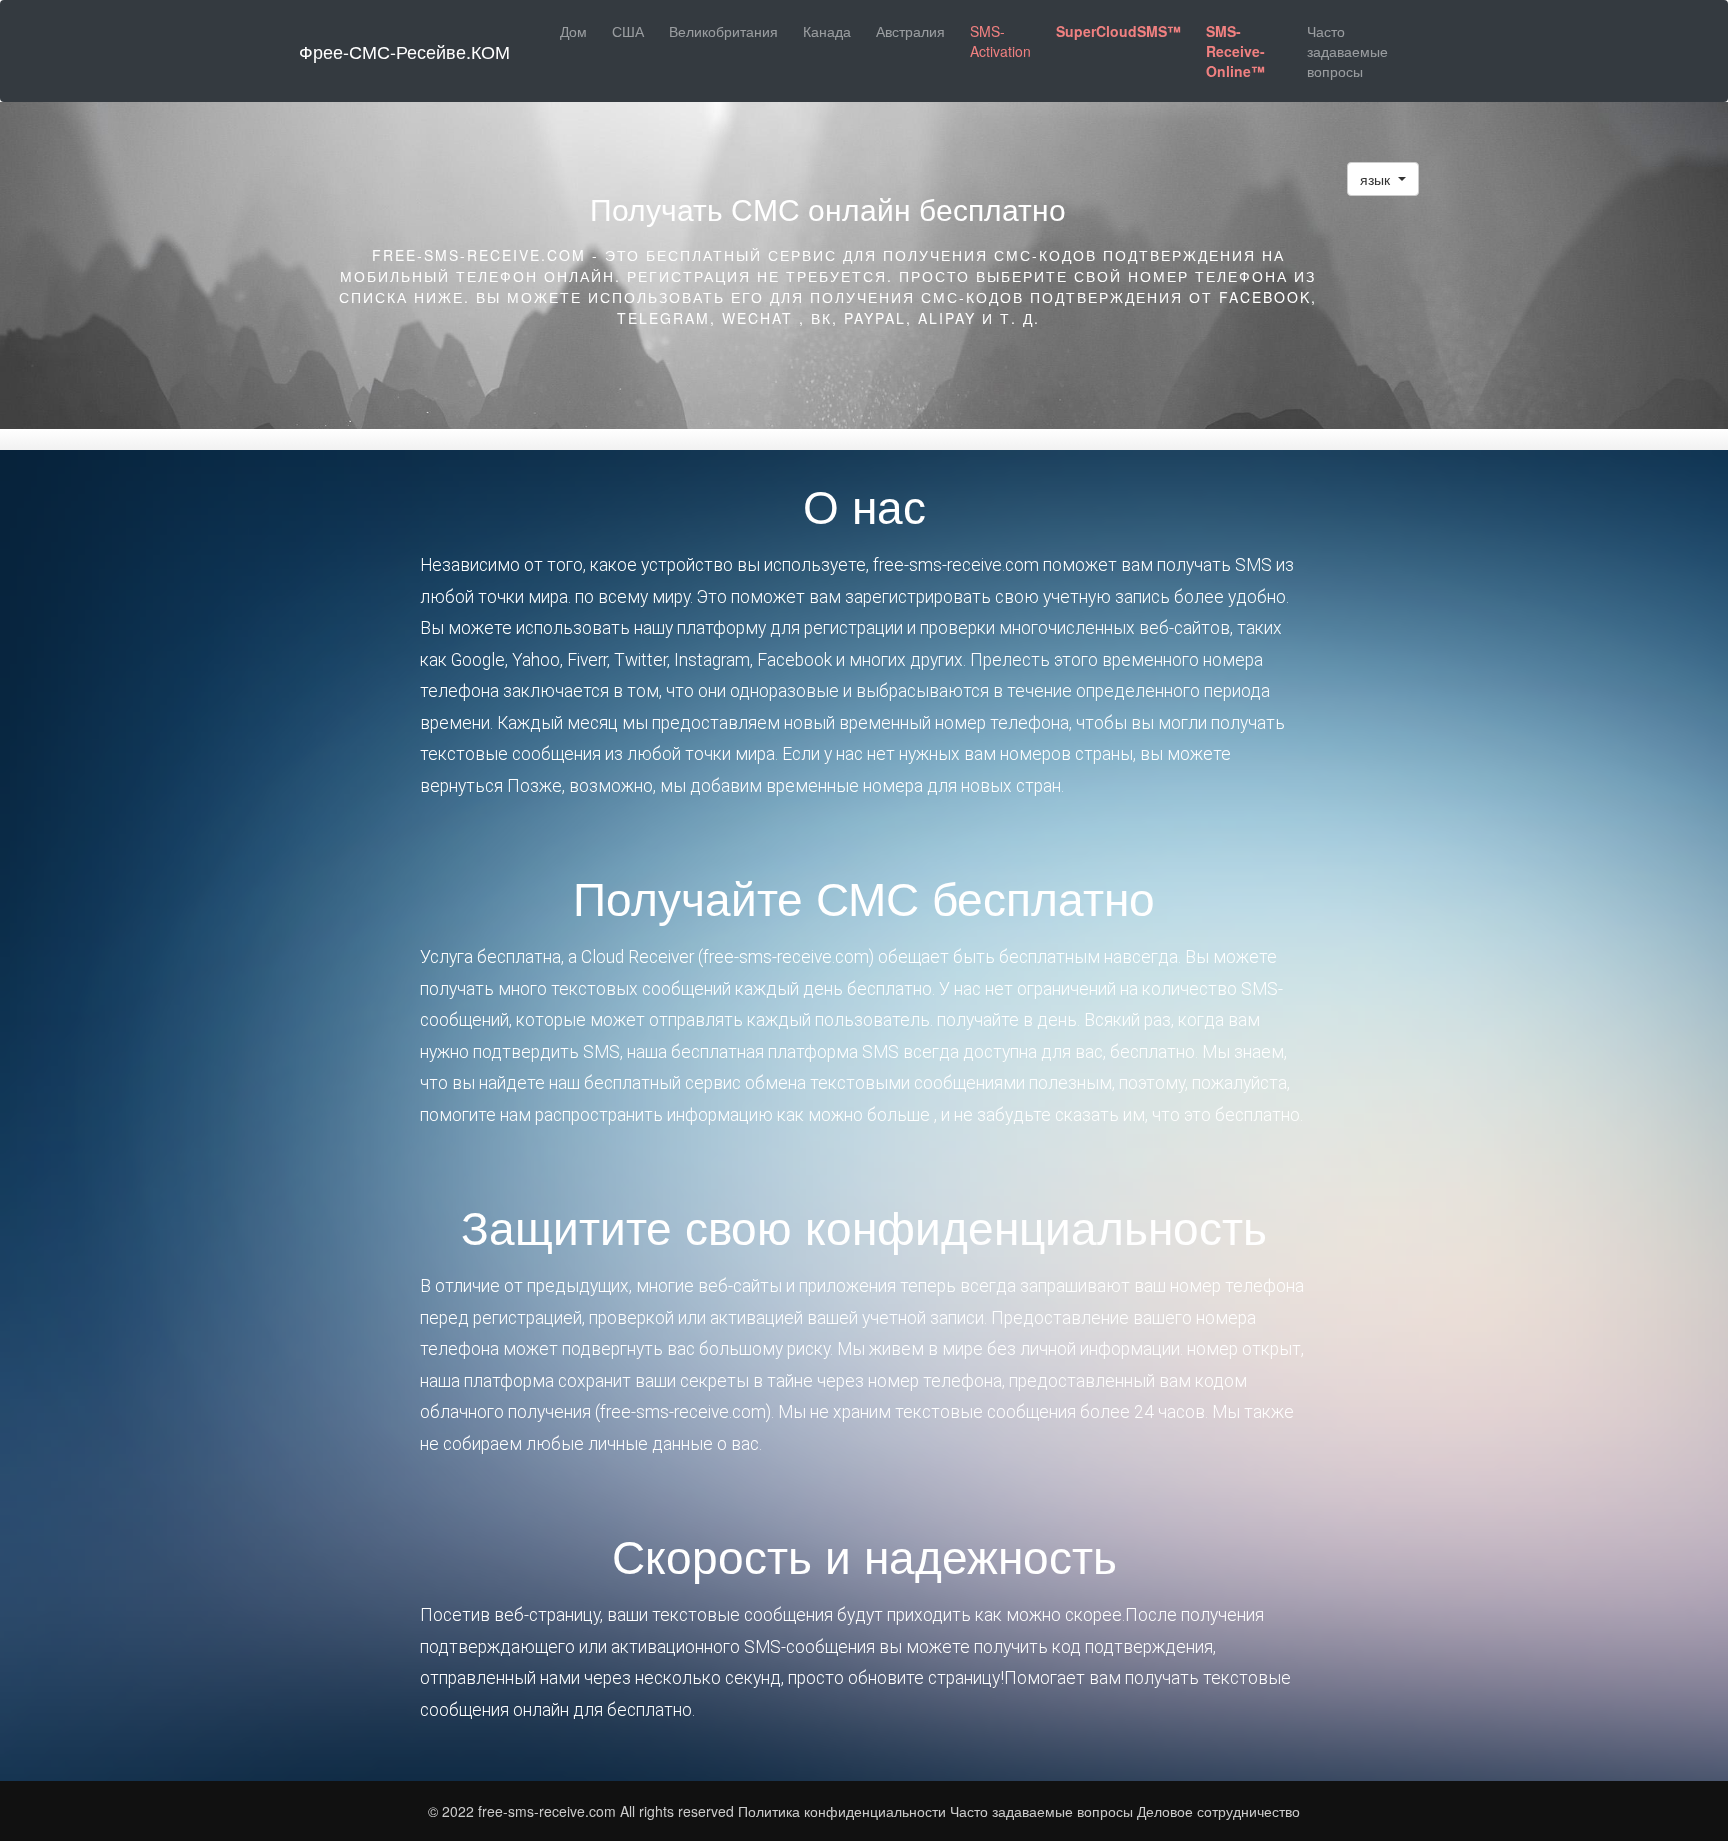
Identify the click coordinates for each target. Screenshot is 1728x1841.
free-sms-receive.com (549, 1811)
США (628, 31)
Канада (827, 31)
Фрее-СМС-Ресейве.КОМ (404, 51)
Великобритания (723, 31)
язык (1377, 179)
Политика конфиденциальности (842, 1811)
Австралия (910, 31)
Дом (573, 31)
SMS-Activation (1000, 41)
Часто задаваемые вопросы (1347, 51)
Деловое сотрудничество (1218, 1811)
